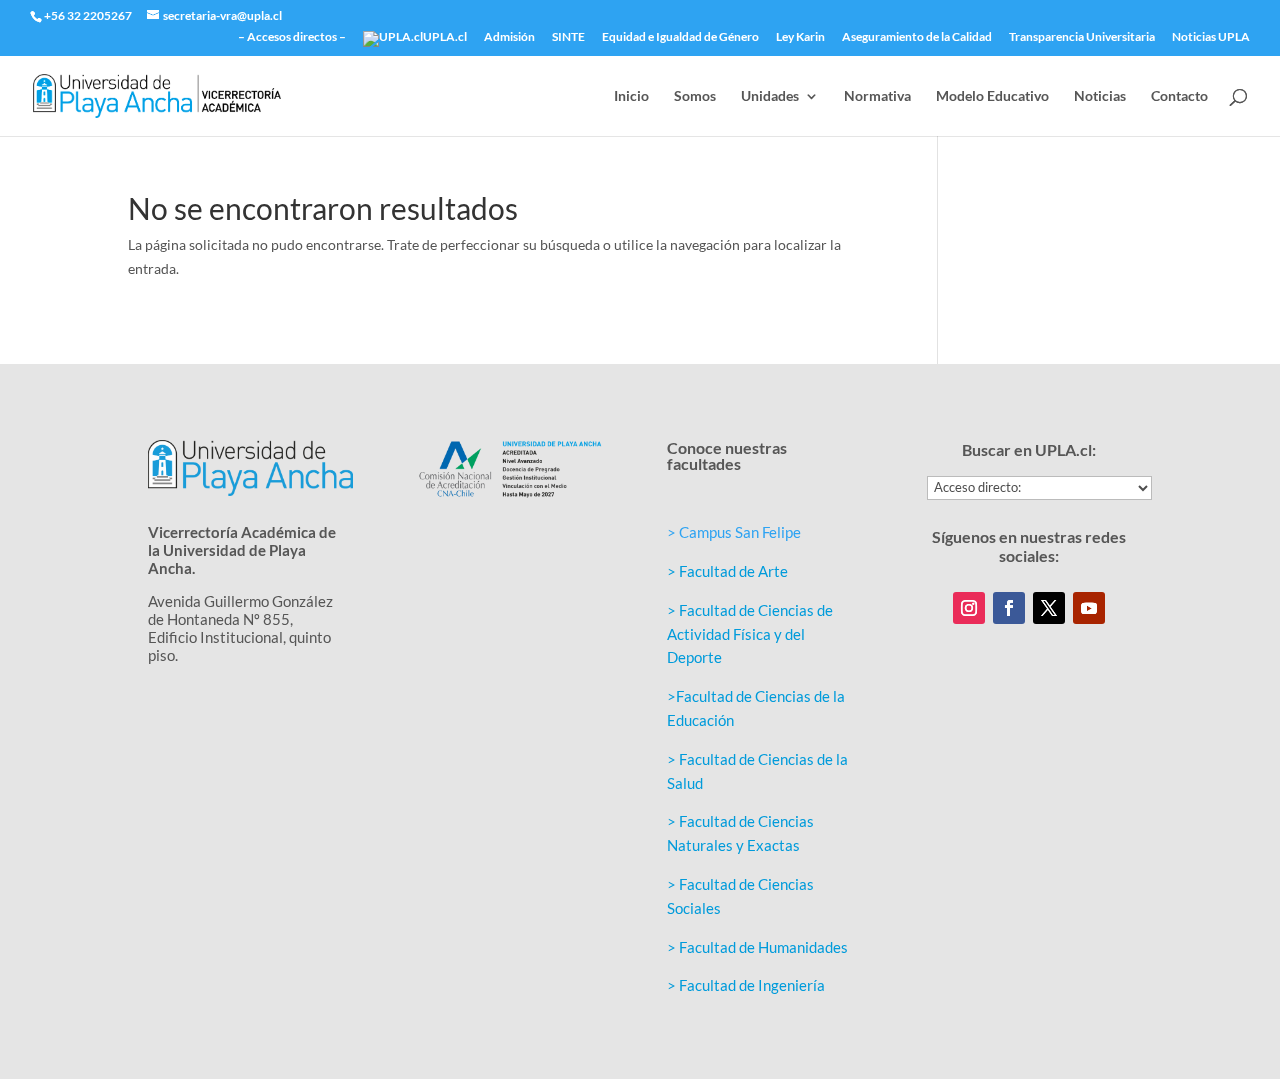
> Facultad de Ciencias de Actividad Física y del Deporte (750, 634)
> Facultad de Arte (727, 571)
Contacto (1179, 96)
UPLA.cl (445, 37)
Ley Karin (800, 37)
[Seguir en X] (1049, 608)
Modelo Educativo (992, 96)
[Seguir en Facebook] (1009, 608)
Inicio (631, 96)
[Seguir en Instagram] (969, 608)
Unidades (770, 96)
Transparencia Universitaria (1082, 37)
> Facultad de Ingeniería (746, 985)
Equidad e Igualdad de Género (680, 37)
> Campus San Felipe (734, 532)
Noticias (1100, 96)
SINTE (568, 37)
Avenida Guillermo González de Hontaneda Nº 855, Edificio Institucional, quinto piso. (240, 628)
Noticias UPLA (1211, 37)
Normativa (877, 96)
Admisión (509, 37)
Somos (695, 96)
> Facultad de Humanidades (757, 947)
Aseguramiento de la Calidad (917, 37)
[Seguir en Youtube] (1089, 608)
